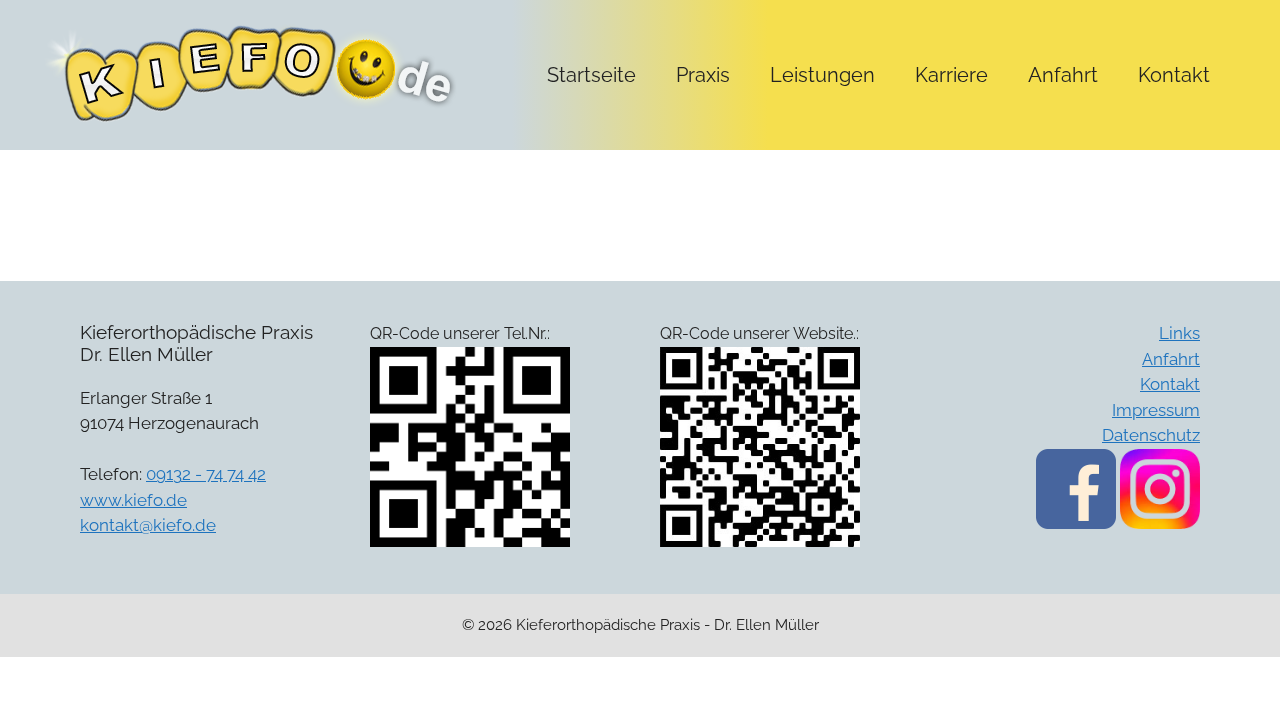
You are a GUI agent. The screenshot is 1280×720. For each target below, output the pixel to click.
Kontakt (1174, 75)
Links (1179, 333)
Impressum (1156, 410)
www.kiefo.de (133, 500)
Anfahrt (1063, 75)
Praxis (703, 75)
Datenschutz (1151, 435)
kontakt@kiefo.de (148, 525)
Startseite (591, 75)
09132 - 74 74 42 (206, 474)
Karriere (951, 75)
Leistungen (822, 75)
